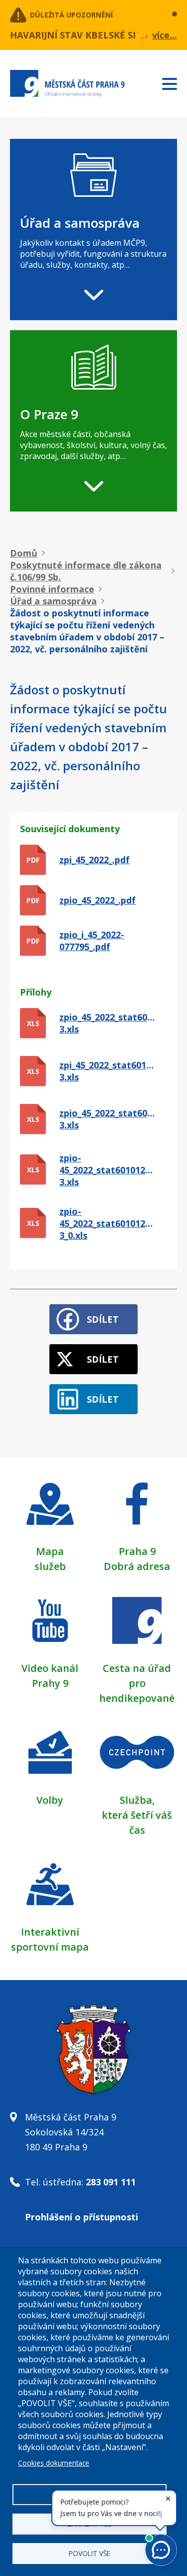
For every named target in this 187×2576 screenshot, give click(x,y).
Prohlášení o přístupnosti (82, 2217)
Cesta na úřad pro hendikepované (137, 1683)
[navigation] (93, 230)
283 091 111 (111, 2182)
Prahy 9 (50, 1683)
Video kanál (50, 1668)
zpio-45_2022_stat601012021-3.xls (107, 1170)
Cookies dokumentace (54, 2463)
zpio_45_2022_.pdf (97, 900)
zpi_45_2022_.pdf (94, 860)
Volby (50, 1800)
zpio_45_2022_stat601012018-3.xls (107, 1023)
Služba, (137, 1800)
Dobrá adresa (137, 1566)
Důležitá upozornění (71, 15)
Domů (24, 553)
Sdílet (103, 1319)
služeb (50, 1566)
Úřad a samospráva (53, 601)
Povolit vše (90, 2553)
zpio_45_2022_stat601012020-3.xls (107, 1119)
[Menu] (175, 82)
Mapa (50, 1551)
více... (165, 35)
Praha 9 (137, 1551)
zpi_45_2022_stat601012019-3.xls (107, 1071)
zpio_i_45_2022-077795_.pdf (92, 941)
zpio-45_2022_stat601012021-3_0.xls (107, 1223)
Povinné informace (52, 589)
